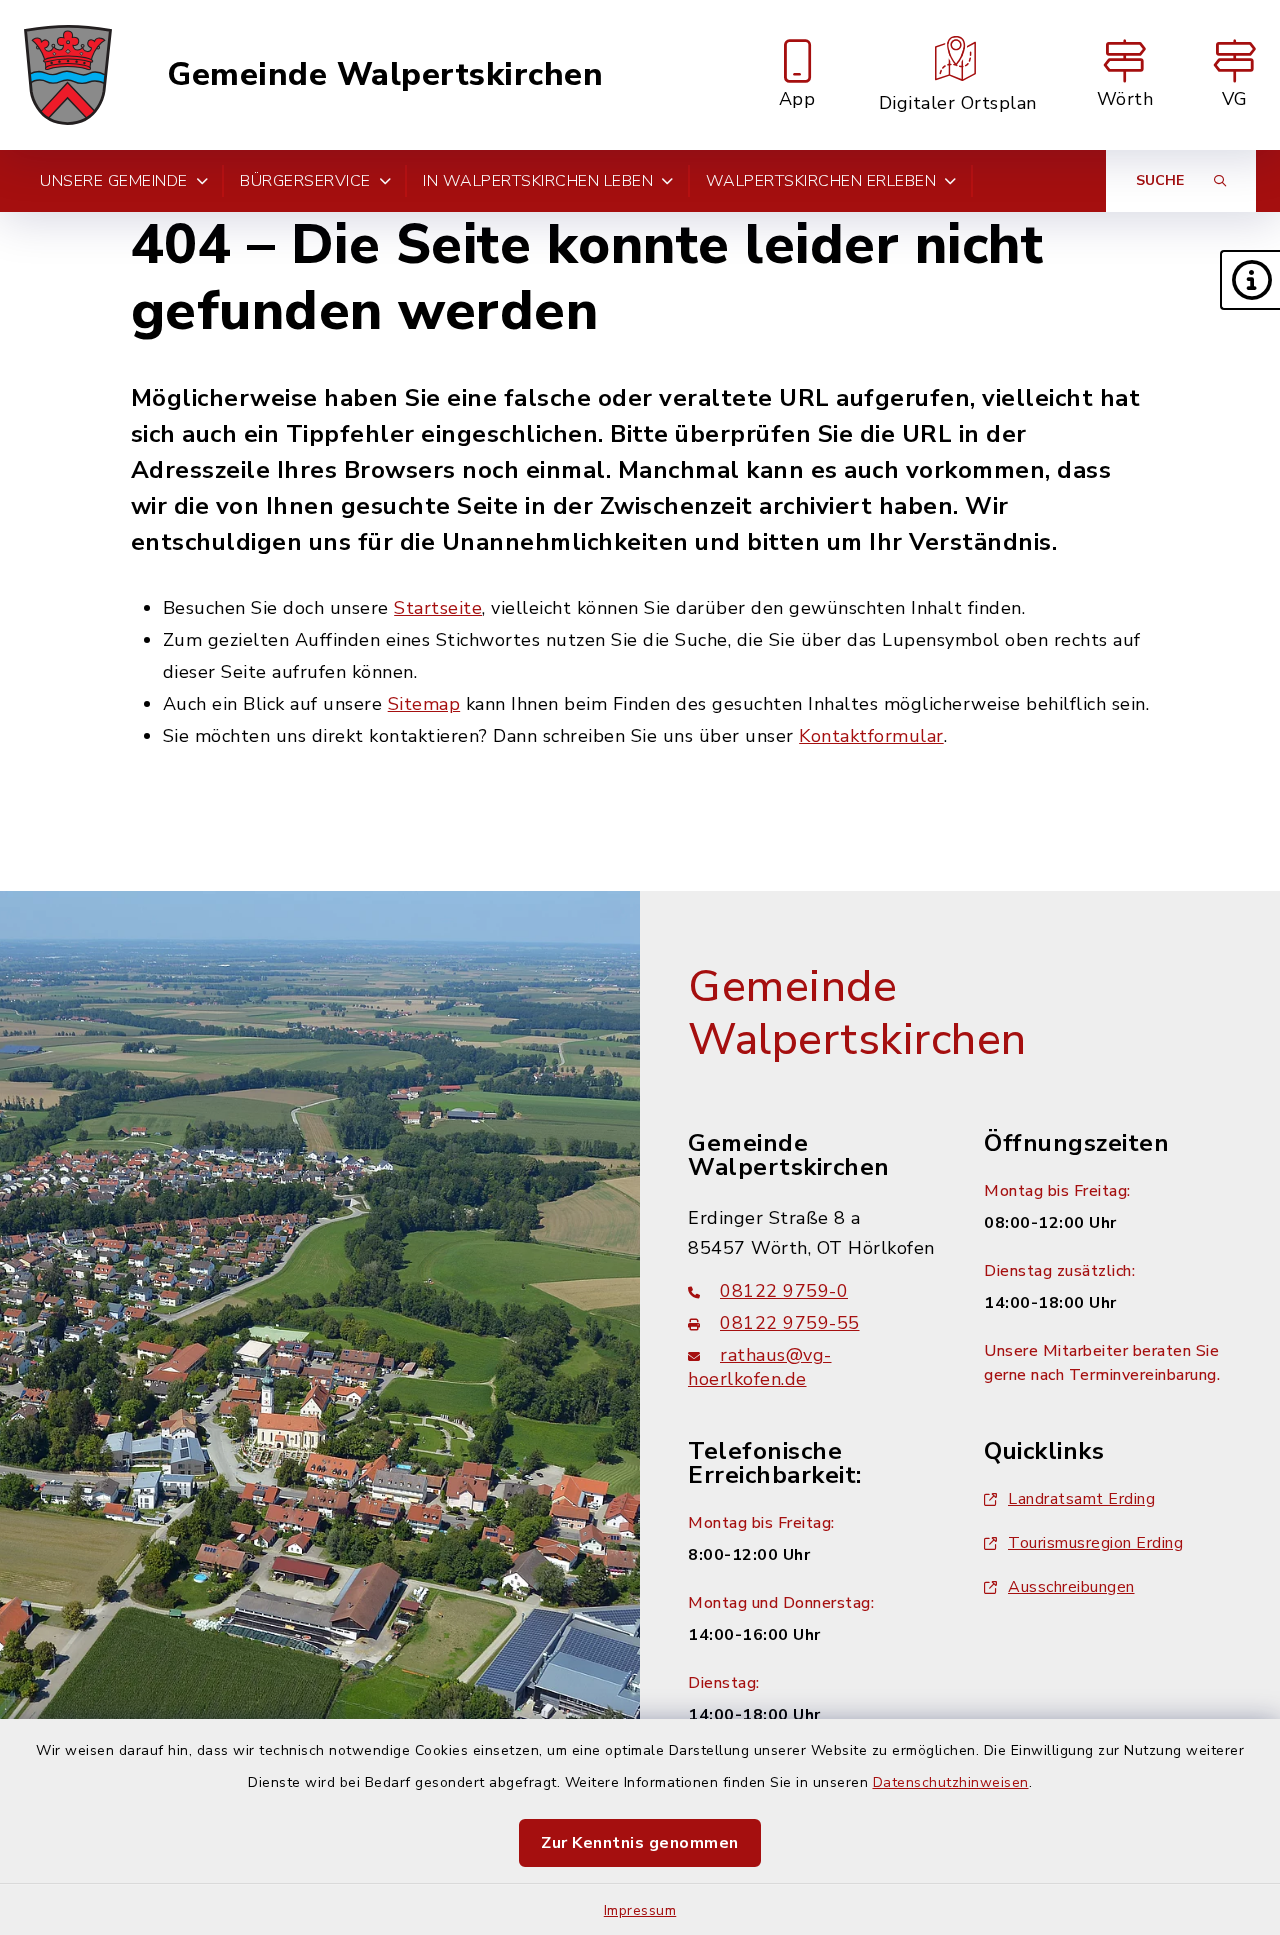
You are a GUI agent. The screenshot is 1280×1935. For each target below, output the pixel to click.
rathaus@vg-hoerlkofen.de (760, 1367)
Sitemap (424, 704)
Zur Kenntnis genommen (640, 1843)
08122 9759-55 (790, 1323)
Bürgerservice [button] (305, 181)
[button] (1250, 280)
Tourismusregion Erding (1095, 1543)
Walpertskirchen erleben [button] (821, 181)
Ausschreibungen (1071, 1587)
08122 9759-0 (784, 1291)
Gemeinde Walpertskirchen (385, 75)
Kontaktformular (871, 736)
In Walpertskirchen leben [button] (538, 181)
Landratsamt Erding (1081, 1499)
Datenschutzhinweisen (951, 1782)
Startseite (438, 608)
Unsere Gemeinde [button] (114, 181)
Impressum (640, 1910)
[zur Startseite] (68, 75)
